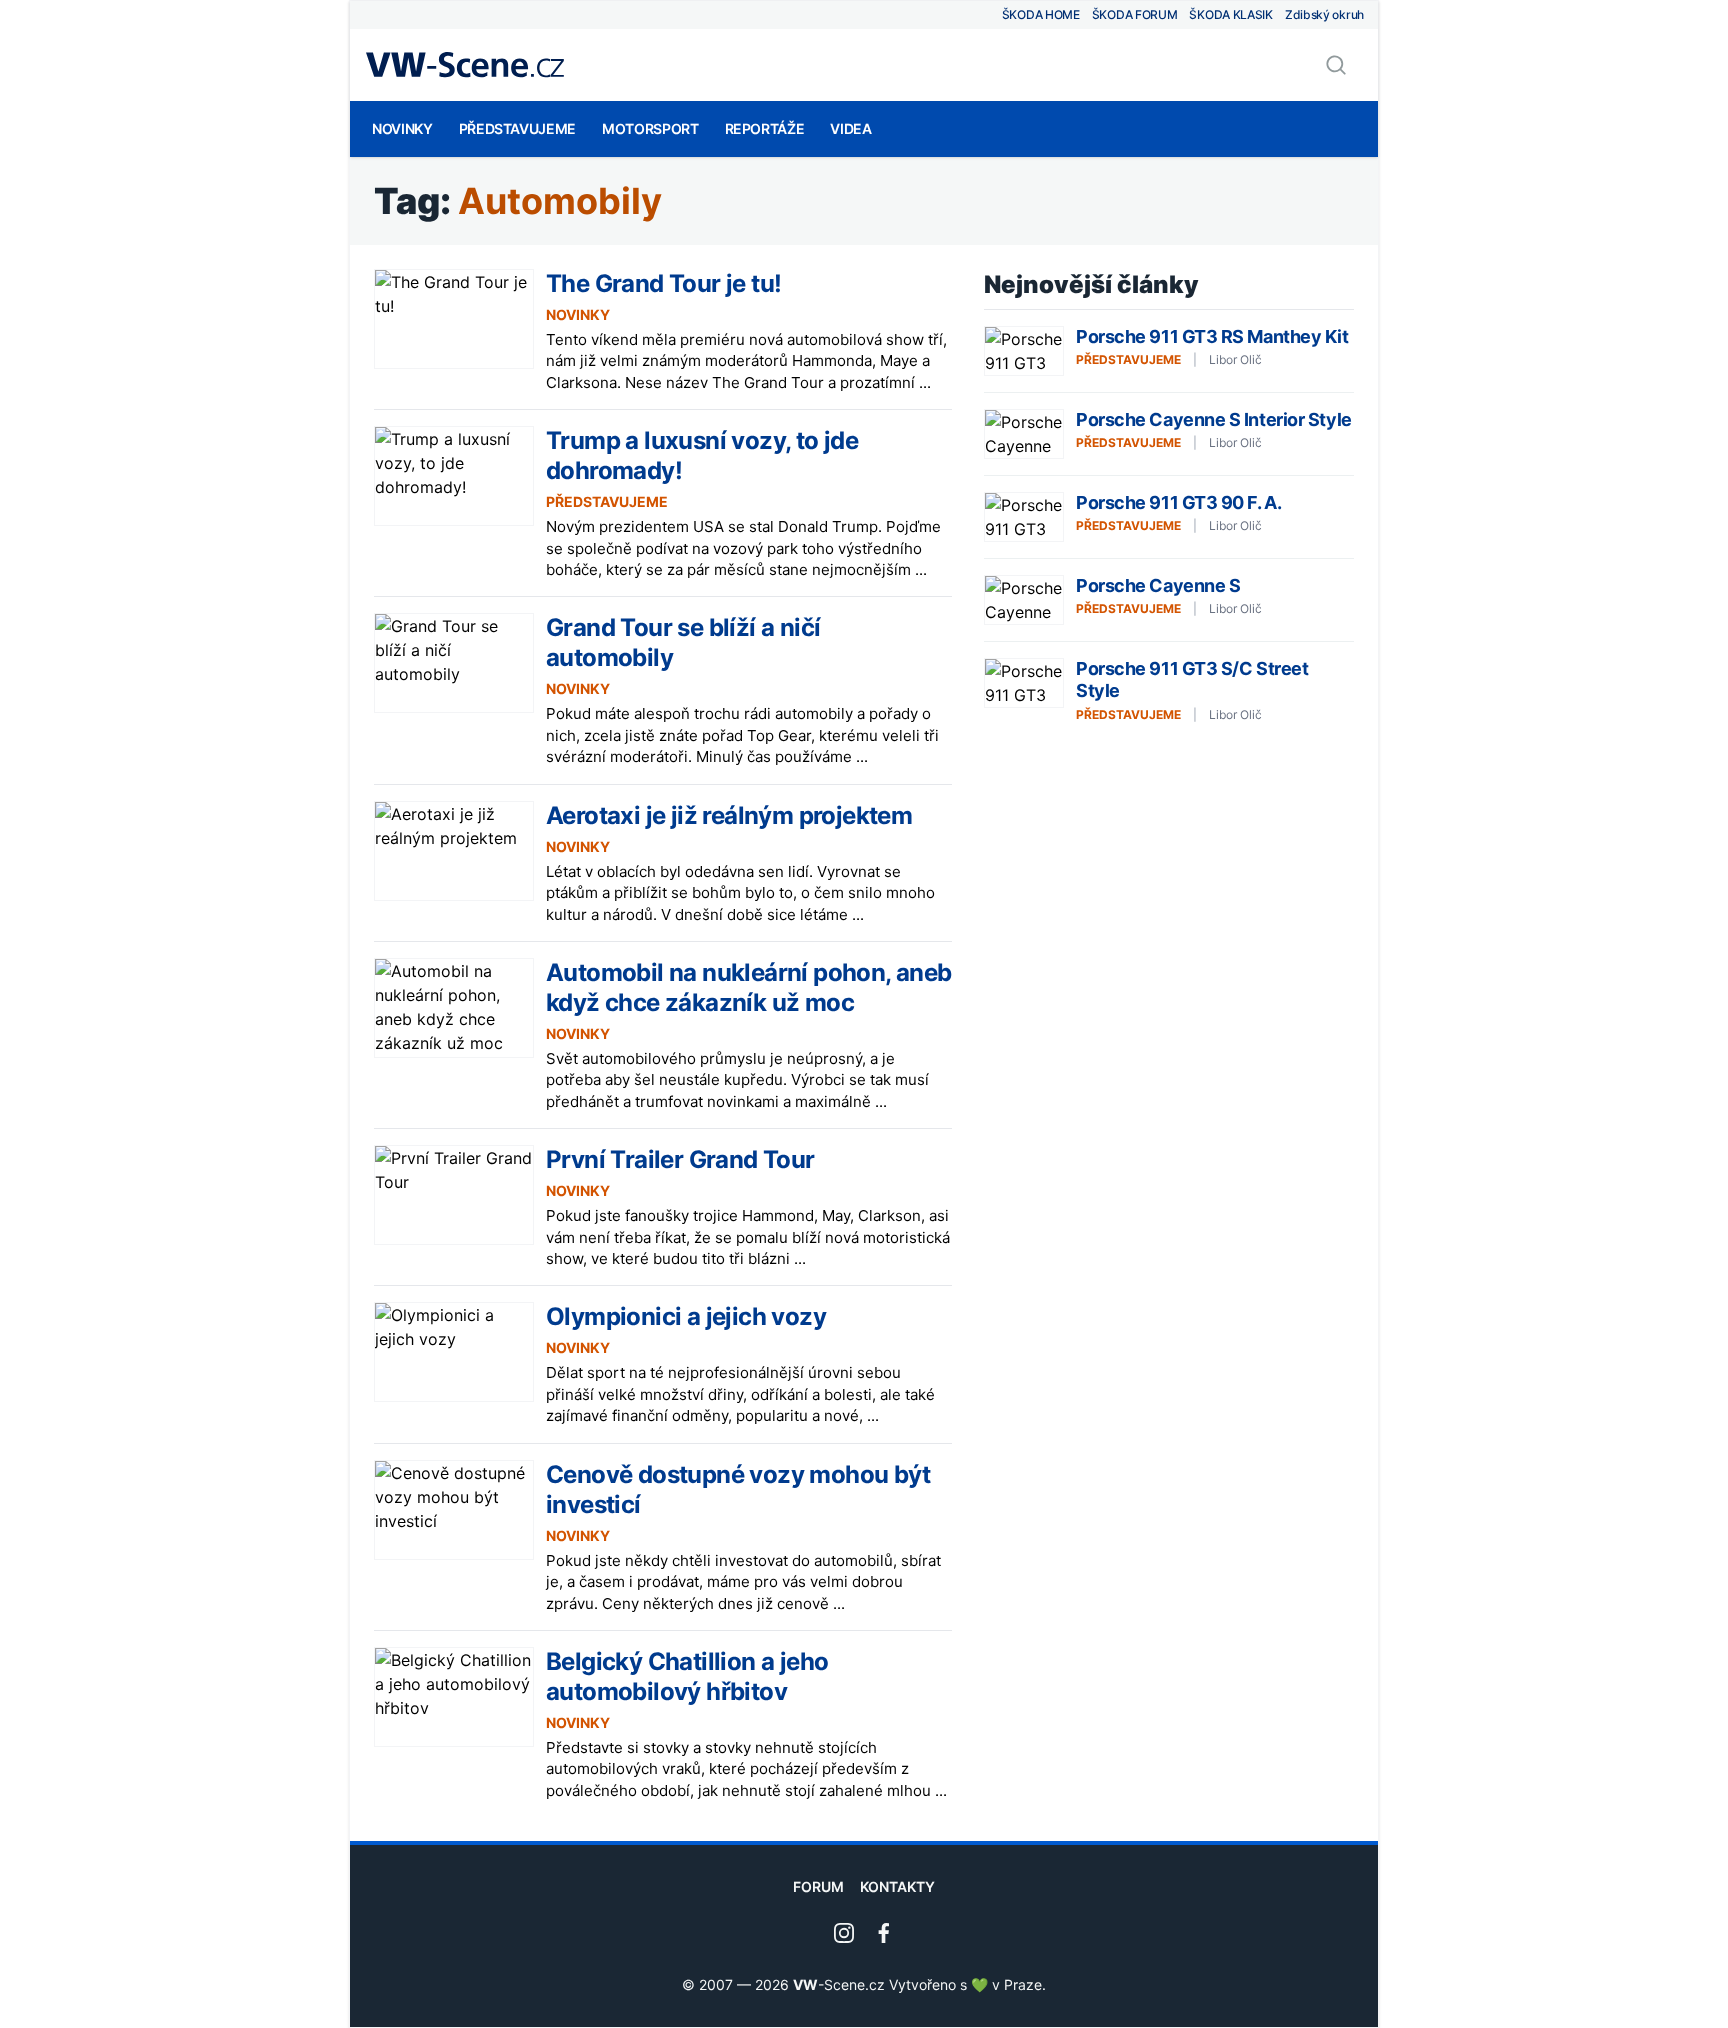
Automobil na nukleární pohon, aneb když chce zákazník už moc (749, 987)
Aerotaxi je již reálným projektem (729, 815)
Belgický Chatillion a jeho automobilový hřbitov (687, 1676)
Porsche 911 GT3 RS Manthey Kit (1212, 336)
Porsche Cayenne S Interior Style (1214, 419)
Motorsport (650, 128)
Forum (818, 1886)
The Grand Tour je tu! (663, 283)
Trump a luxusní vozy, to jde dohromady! (702, 455)
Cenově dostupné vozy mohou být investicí (738, 1489)
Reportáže (765, 128)
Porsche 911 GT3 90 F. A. (1178, 502)
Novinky (402, 128)
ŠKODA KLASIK (1230, 14)
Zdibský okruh (1324, 14)
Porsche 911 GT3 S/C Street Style (1192, 680)
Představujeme (517, 128)
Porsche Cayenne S (1158, 585)
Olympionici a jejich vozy (686, 1316)
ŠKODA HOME (1041, 14)
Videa (850, 128)
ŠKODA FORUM (1135, 14)
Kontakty (897, 1886)
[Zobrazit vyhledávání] (1336, 65)
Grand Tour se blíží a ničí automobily (683, 642)
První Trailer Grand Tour (680, 1159)
